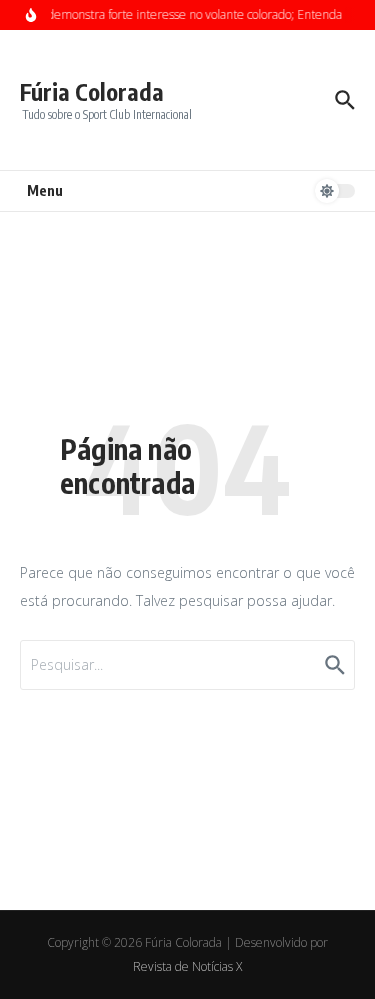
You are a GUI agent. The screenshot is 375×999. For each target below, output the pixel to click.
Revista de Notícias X (187, 966)
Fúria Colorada (92, 91)
